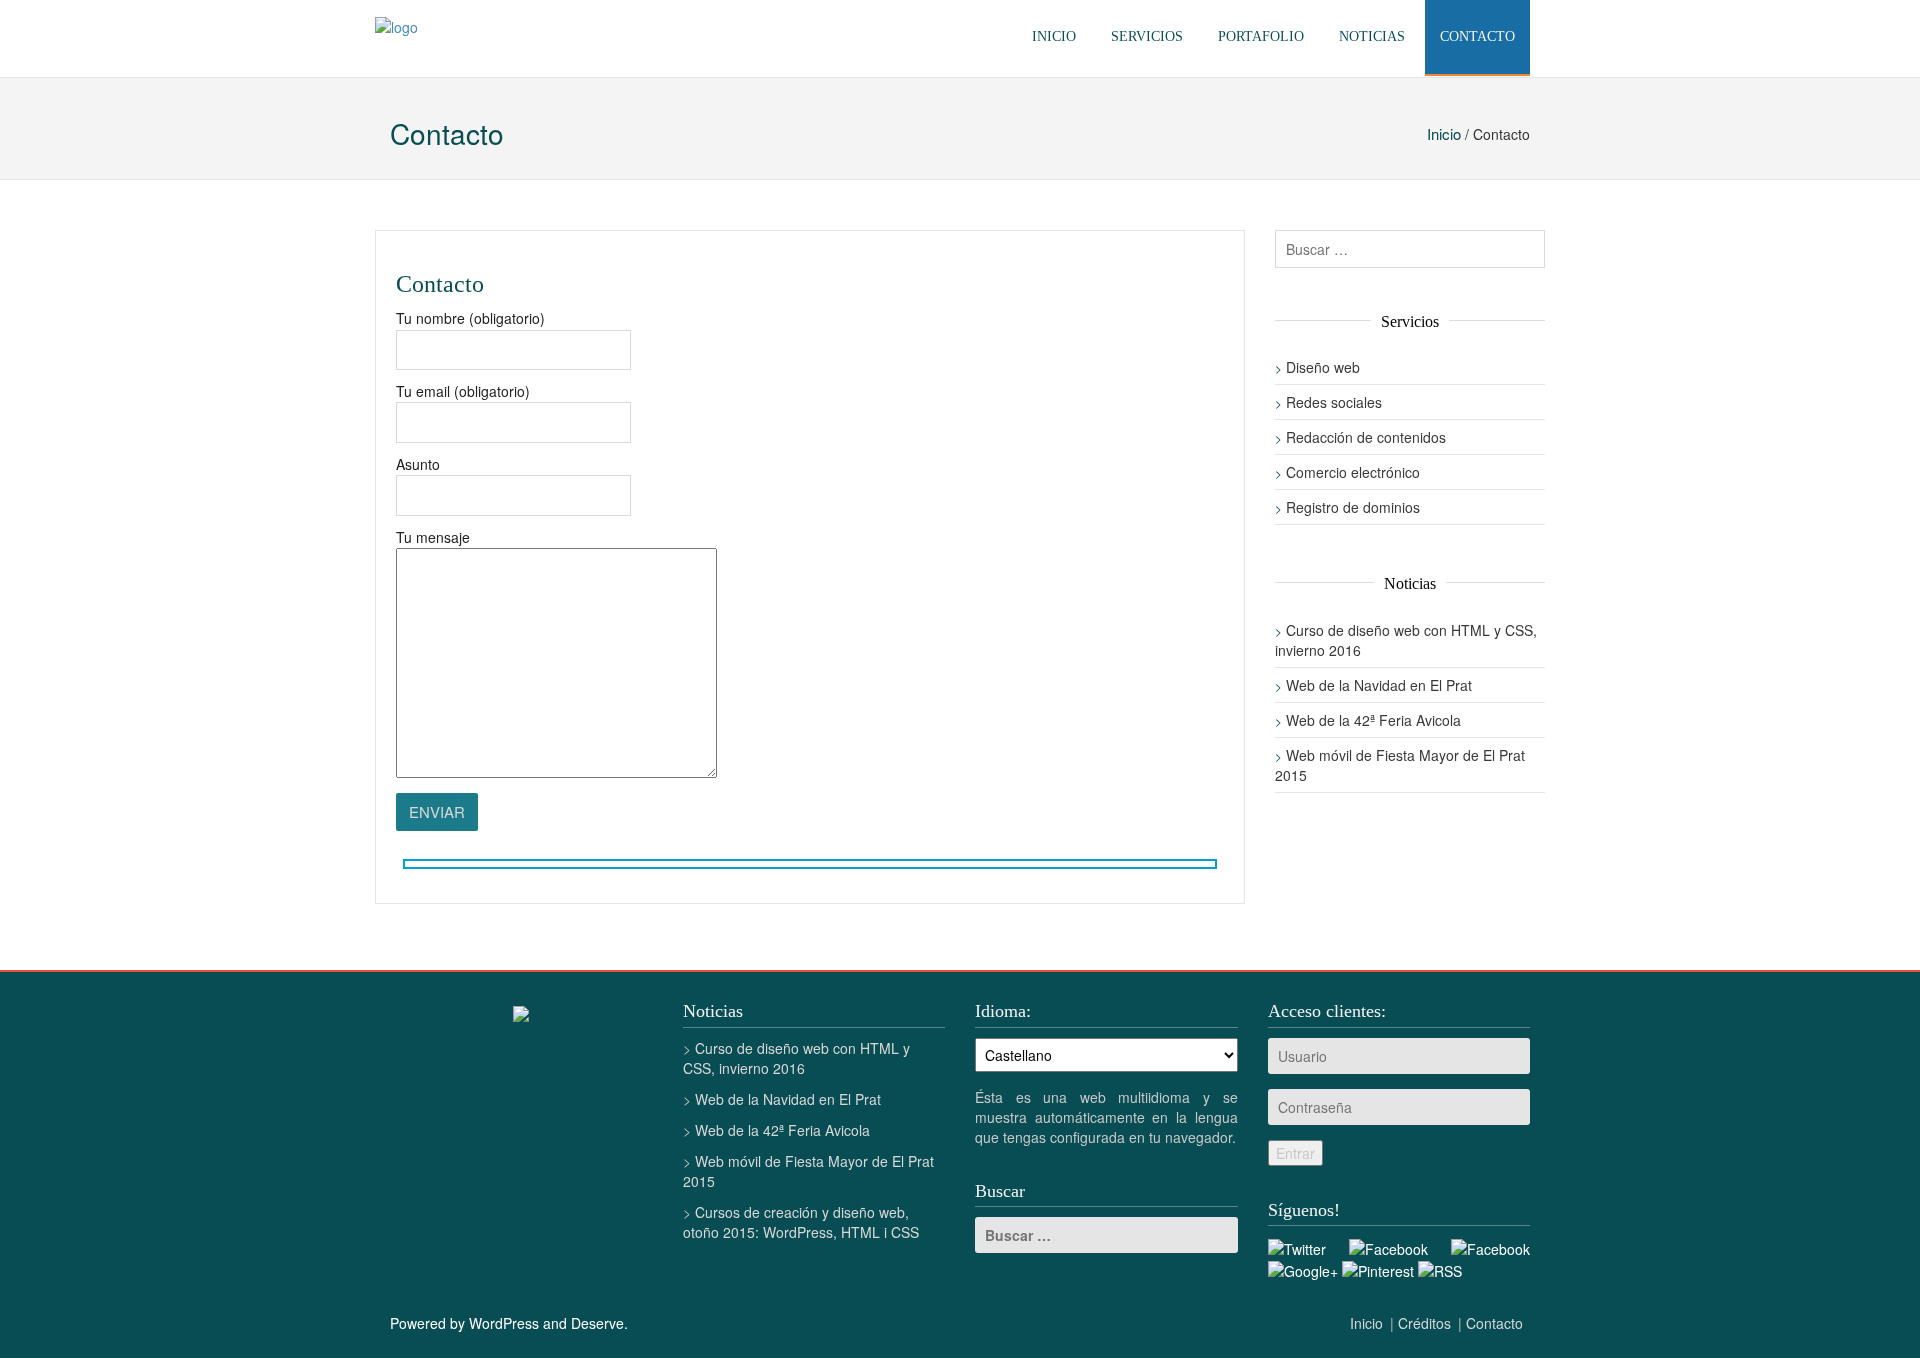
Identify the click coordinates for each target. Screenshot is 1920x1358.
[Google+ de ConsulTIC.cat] (1303, 1269)
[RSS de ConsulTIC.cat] (1440, 1269)
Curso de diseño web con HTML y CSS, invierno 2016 (796, 1058)
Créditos (1424, 1323)
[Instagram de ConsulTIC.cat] (1490, 1246)
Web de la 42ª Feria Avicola (1373, 720)
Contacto (1477, 36)
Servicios (1147, 36)
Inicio (1054, 36)
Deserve (597, 1323)
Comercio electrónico (1353, 472)
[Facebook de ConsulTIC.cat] (1388, 1246)
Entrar (1295, 1153)
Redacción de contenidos (1366, 437)
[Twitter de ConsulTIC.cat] (1297, 1246)
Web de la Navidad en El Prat (1379, 685)
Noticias (1372, 36)
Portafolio (1261, 36)
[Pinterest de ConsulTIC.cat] (1378, 1269)
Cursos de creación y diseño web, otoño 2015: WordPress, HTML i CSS (801, 1222)
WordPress (504, 1323)
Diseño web (1323, 367)
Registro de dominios (1353, 507)
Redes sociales (1334, 402)
